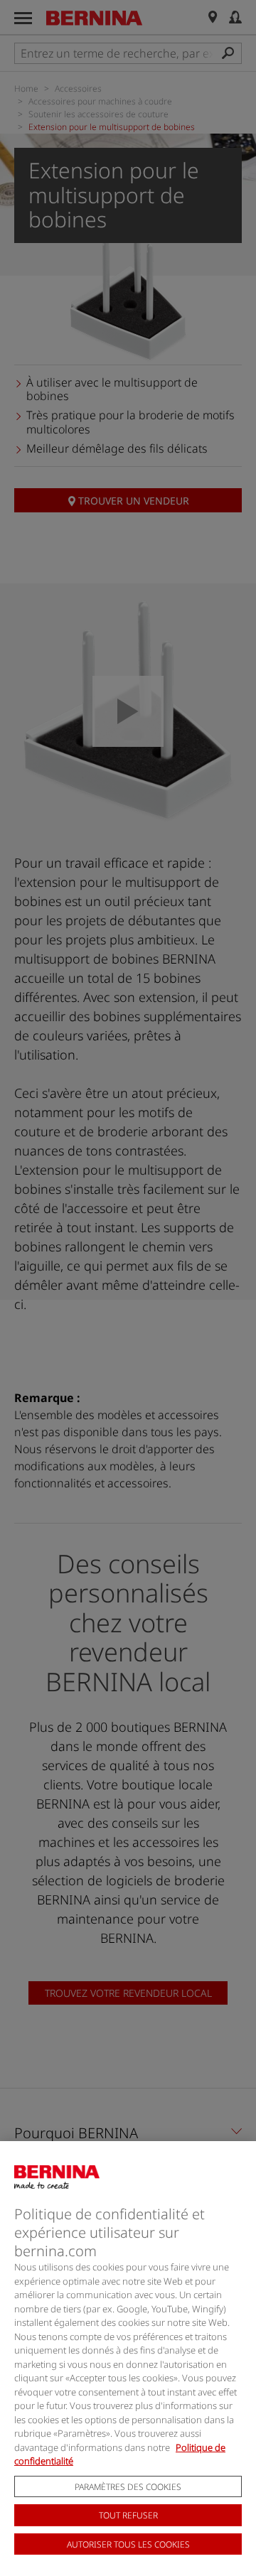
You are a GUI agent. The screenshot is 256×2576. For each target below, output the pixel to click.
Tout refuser (128, 2515)
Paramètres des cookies (128, 2487)
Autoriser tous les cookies (128, 2544)
